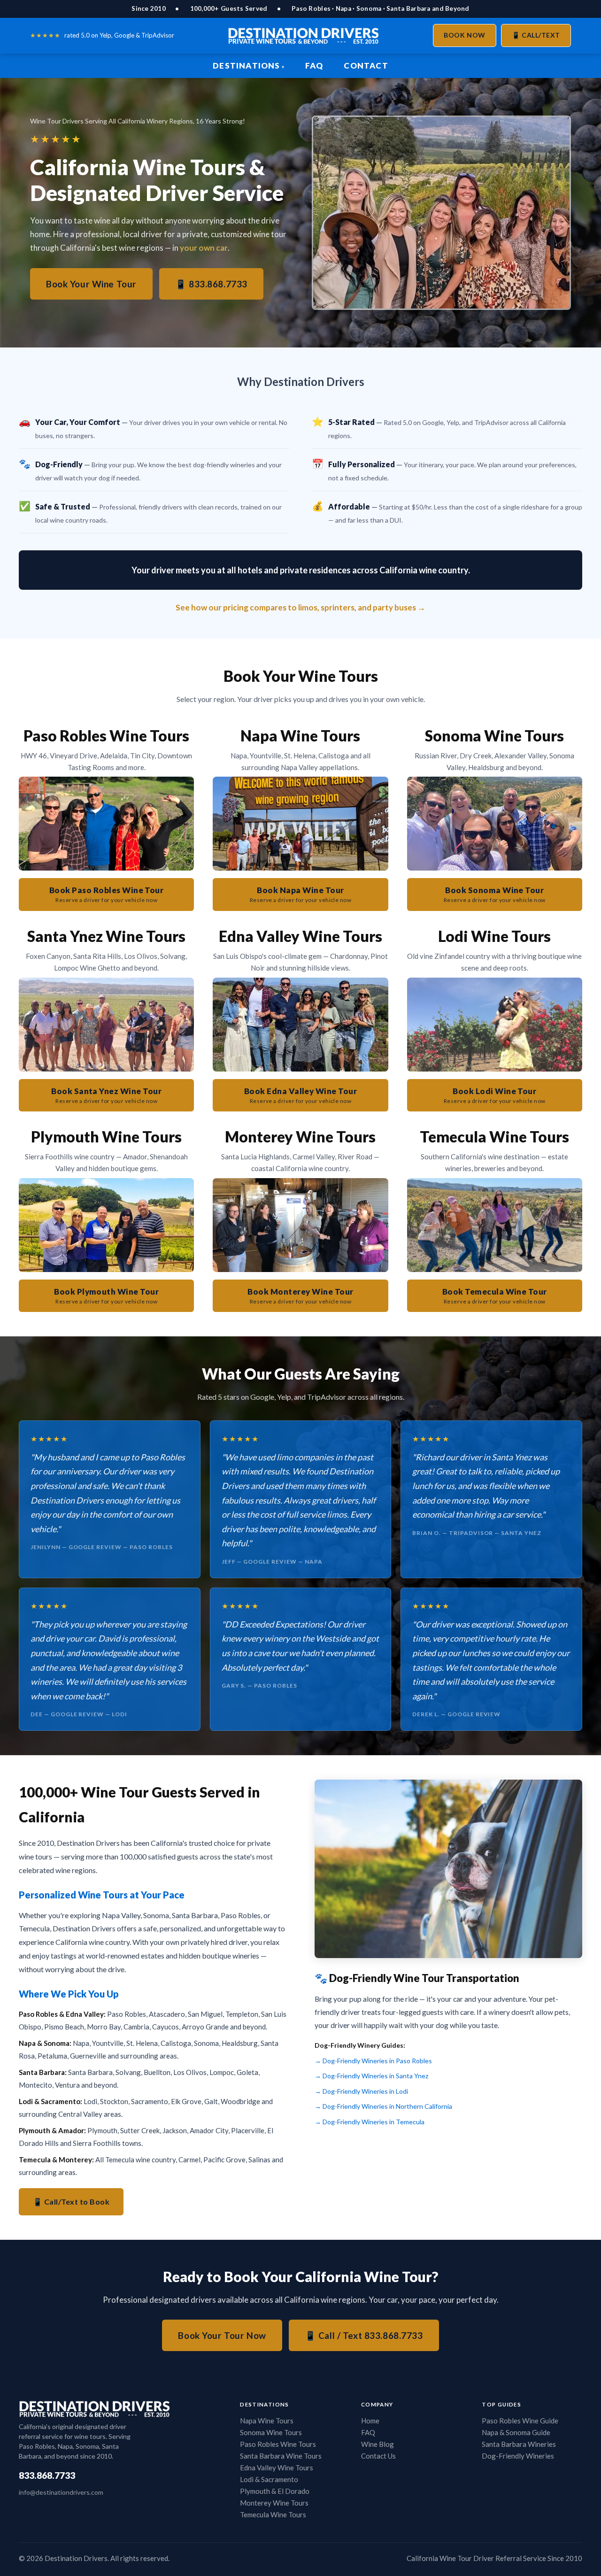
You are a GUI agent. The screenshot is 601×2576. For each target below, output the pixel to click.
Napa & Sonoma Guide (516, 2432)
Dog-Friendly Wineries (518, 2456)
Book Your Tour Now (222, 2335)
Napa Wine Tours (267, 2421)
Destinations (246, 66)
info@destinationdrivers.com (61, 2492)
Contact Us (378, 2456)
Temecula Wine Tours (273, 2514)
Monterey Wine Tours (274, 2503)
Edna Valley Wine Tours (277, 2468)
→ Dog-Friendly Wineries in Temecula (370, 2122)
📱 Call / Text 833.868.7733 (364, 2335)
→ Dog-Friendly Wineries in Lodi (361, 2091)
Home (370, 2421)
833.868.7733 (47, 2475)
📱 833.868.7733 (211, 284)
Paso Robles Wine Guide (520, 2421)
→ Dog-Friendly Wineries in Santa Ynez (371, 2076)
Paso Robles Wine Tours (278, 2444)
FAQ (314, 66)
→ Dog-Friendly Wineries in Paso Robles (373, 2061)
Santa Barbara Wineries (519, 2444)
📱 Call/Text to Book (71, 2202)
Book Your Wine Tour (91, 284)
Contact (366, 66)
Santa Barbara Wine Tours (281, 2456)
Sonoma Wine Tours (271, 2432)
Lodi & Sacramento (269, 2479)
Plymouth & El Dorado (275, 2491)
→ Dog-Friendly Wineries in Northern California (383, 2106)
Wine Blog (378, 2444)
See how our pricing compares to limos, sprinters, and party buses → (300, 607)
